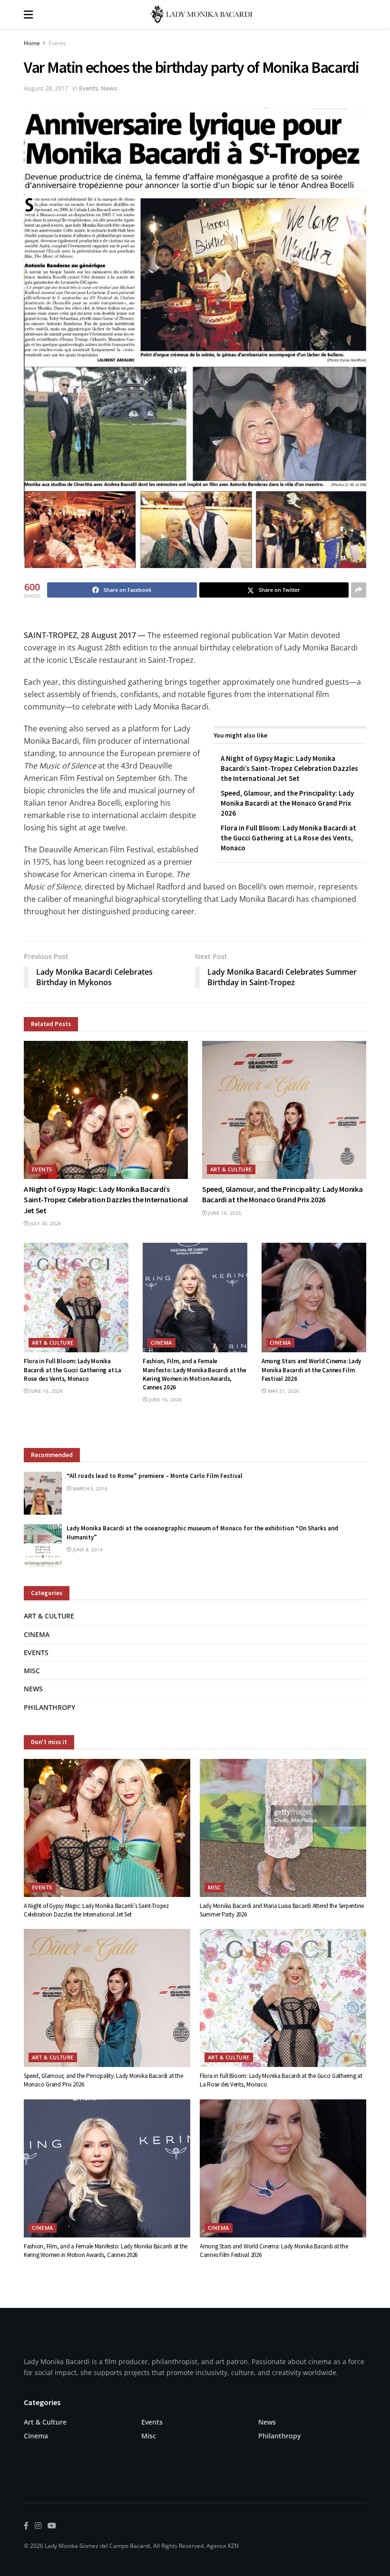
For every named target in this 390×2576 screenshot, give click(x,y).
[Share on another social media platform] (359, 590)
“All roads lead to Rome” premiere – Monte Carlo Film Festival (155, 1476)
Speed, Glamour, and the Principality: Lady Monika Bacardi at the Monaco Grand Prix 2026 (287, 803)
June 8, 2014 (87, 1549)
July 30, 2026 (45, 1223)
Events (57, 43)
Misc (32, 1671)
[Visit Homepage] (202, 14)
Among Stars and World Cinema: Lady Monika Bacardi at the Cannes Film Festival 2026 (311, 1370)
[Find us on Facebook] (26, 2526)
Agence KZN (223, 2546)
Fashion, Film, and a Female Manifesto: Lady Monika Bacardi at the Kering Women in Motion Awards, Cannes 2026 (194, 1374)
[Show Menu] (28, 14)
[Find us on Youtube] (52, 2526)
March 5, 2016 (89, 1488)
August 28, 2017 (46, 88)
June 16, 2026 (224, 1213)
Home (32, 43)
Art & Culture (231, 1169)
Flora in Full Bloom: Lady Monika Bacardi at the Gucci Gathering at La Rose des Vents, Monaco (288, 838)
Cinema (161, 1343)
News (109, 88)
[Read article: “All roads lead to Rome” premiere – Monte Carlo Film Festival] (43, 1493)
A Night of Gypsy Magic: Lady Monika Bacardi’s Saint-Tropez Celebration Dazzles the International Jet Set (289, 768)
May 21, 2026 (283, 1391)
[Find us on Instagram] (38, 2526)
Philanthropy (49, 1707)
